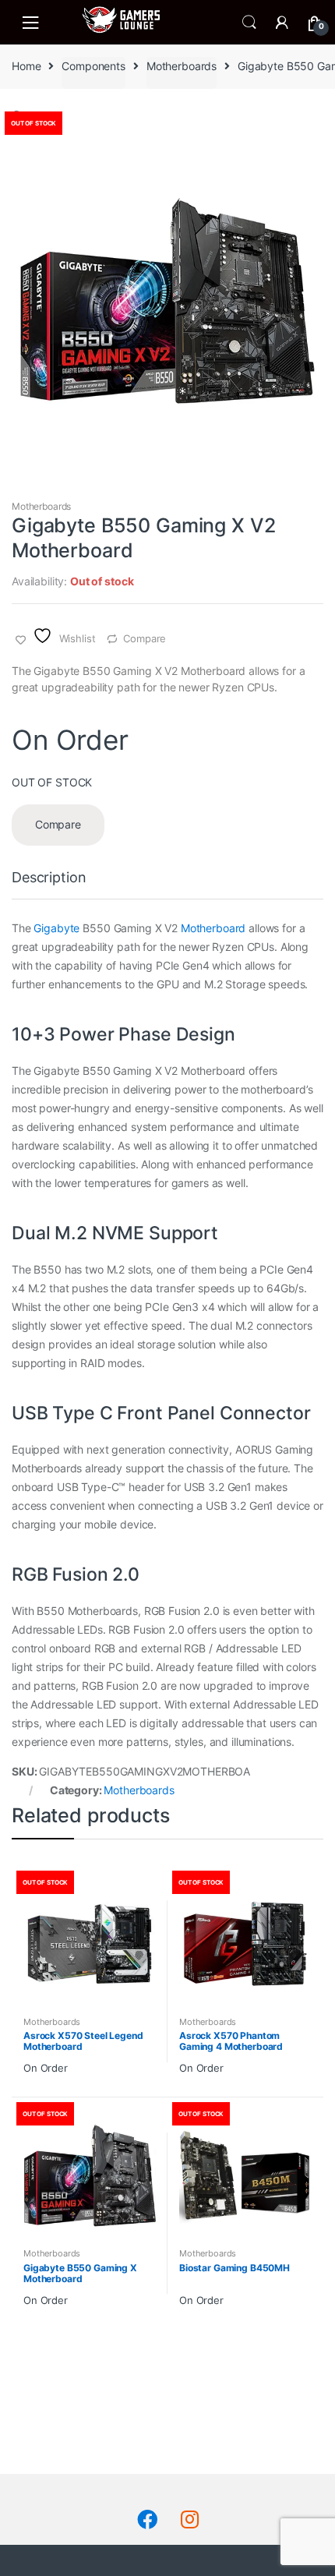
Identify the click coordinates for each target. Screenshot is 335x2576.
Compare (145, 638)
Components (93, 66)
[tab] (49, 884)
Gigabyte (56, 928)
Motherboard (213, 928)
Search (249, 23)
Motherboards (182, 66)
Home (26, 66)
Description (49, 878)
